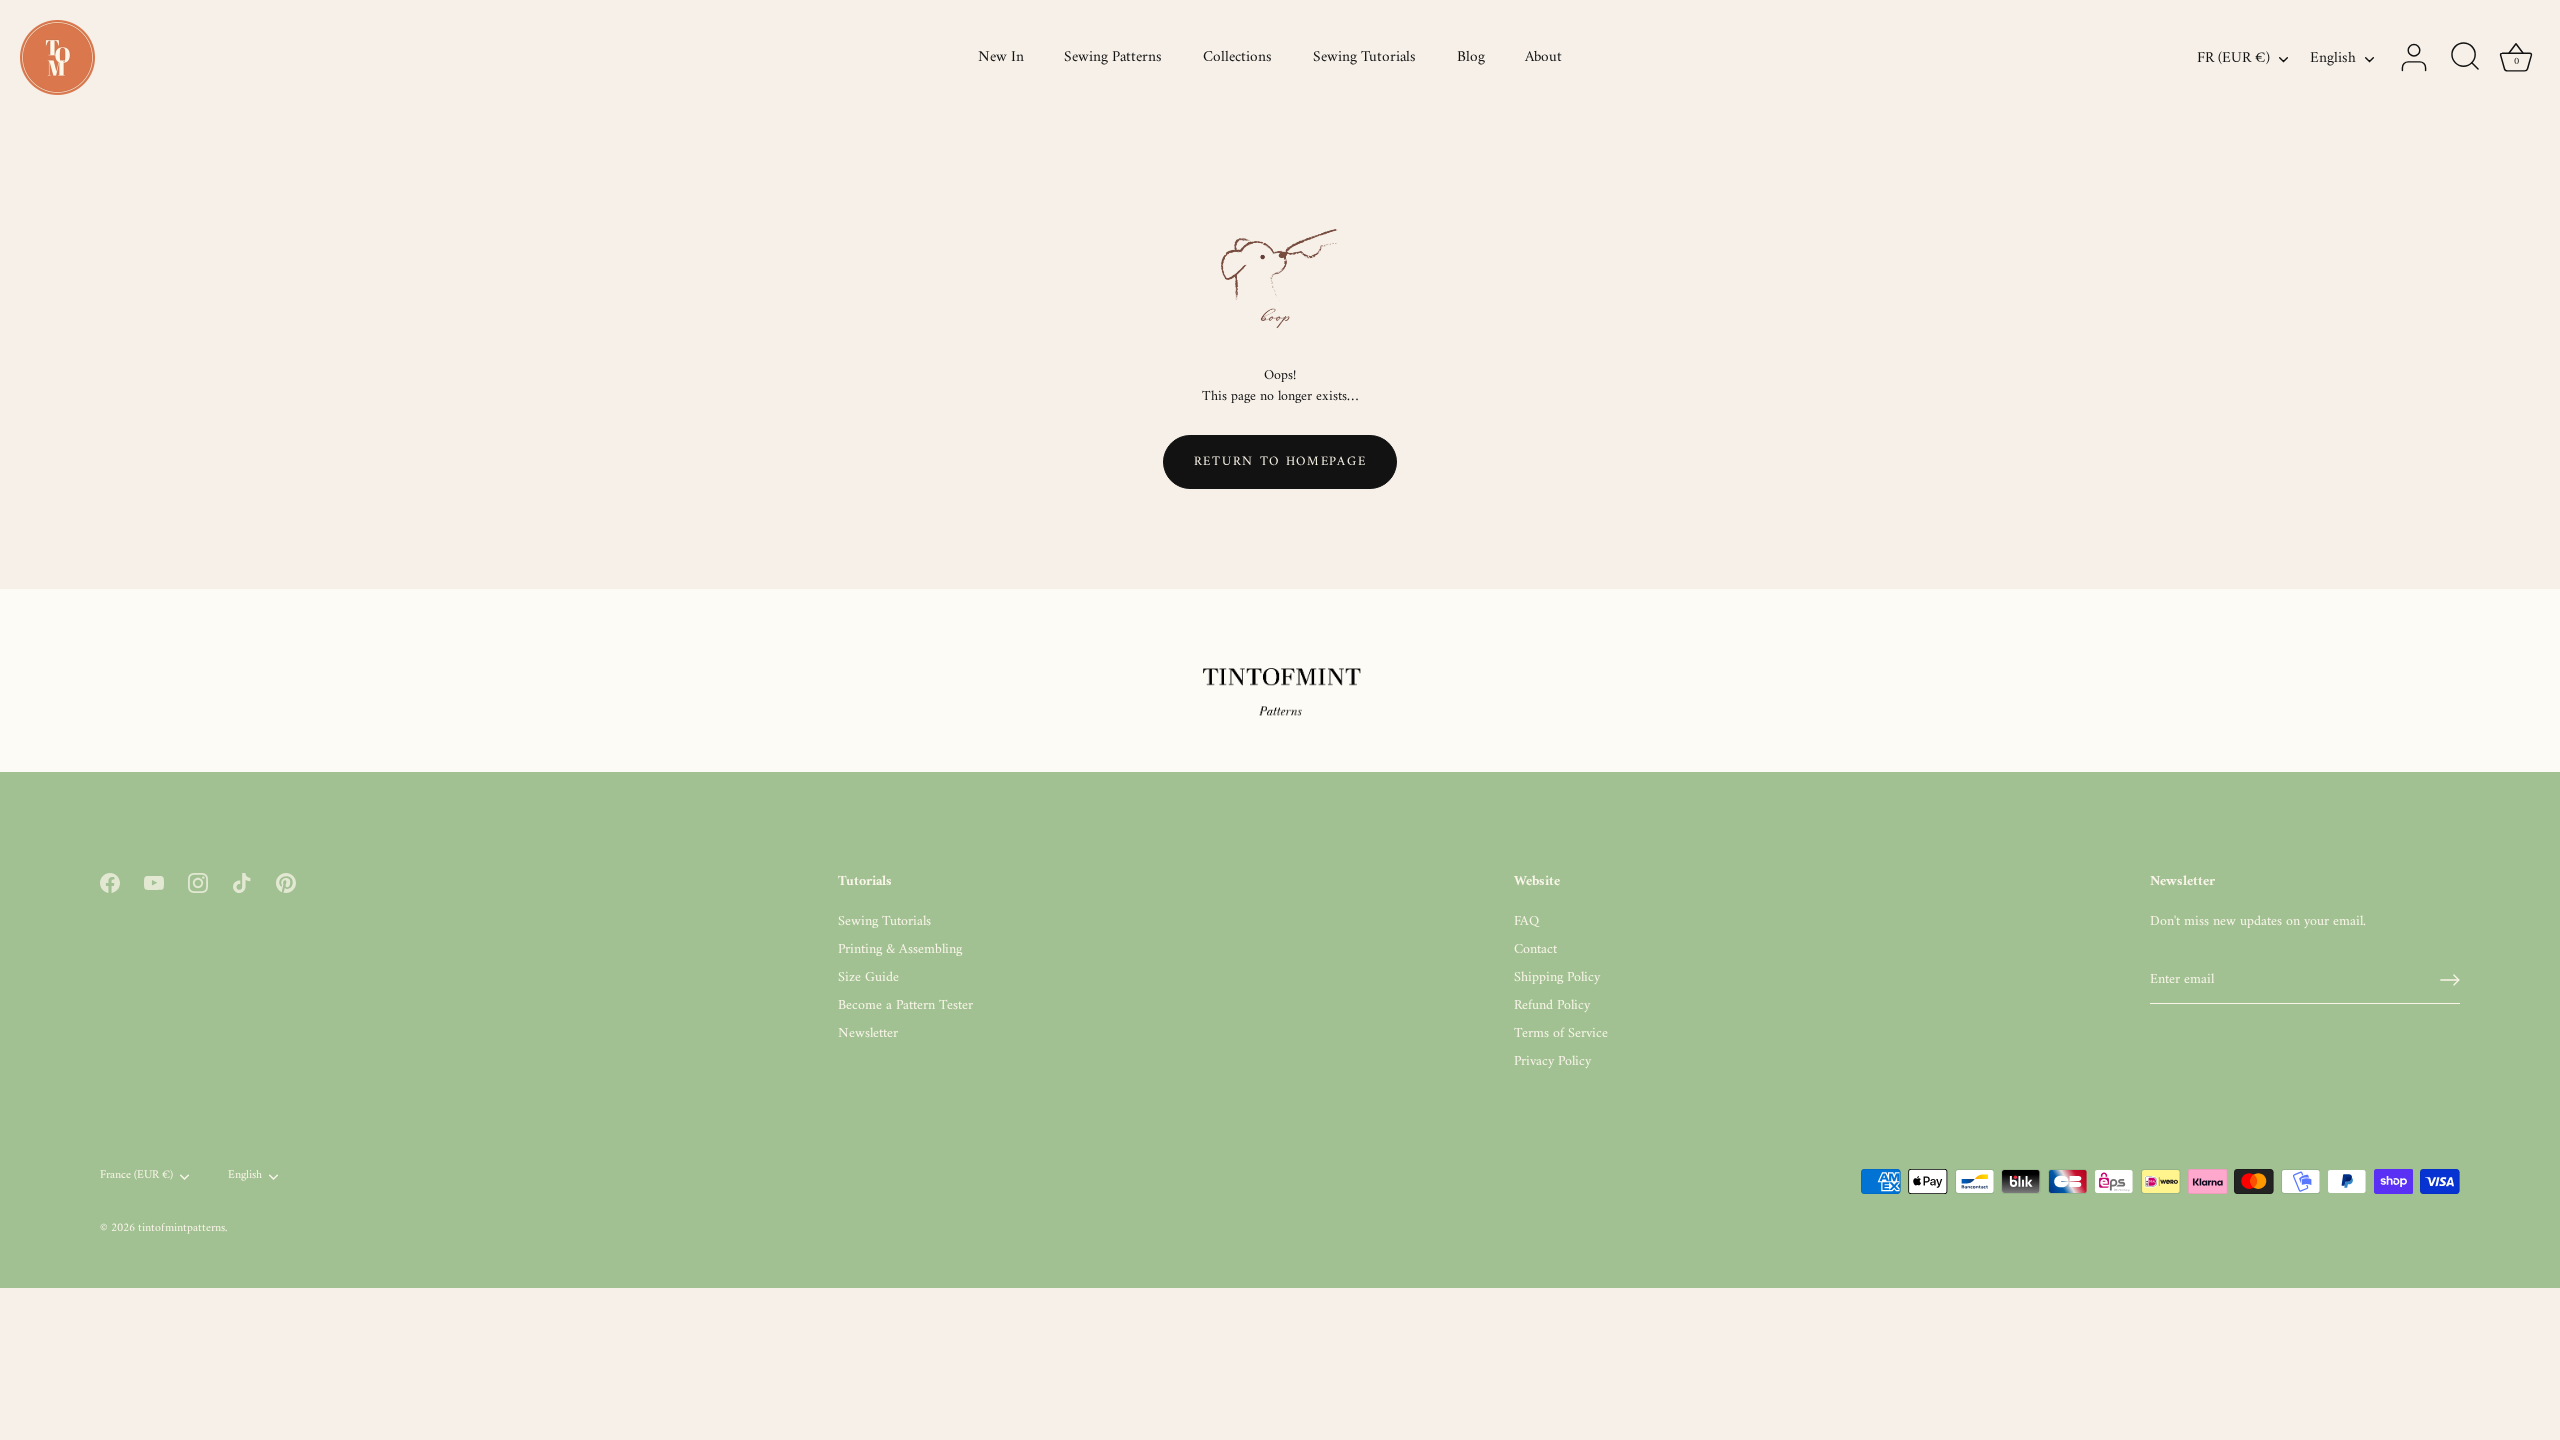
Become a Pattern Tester (905, 1005)
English (2333, 58)
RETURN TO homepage (1280, 461)
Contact (1535, 949)
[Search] (2465, 58)
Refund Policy (1552, 1005)
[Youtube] (154, 882)
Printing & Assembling (900, 949)
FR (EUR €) (2233, 58)
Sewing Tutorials (1364, 57)
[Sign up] (2450, 980)
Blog (1471, 57)
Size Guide (868, 977)
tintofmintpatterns (181, 1228)
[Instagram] (198, 882)
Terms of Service (1561, 1033)
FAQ (1526, 921)
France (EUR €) (136, 1176)
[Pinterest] (286, 882)
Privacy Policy (1552, 1061)
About (1543, 57)
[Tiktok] (242, 882)
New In (1001, 57)
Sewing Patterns (1113, 57)
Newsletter (868, 1033)
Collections (1237, 57)
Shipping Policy (1557, 977)
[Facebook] (110, 882)
